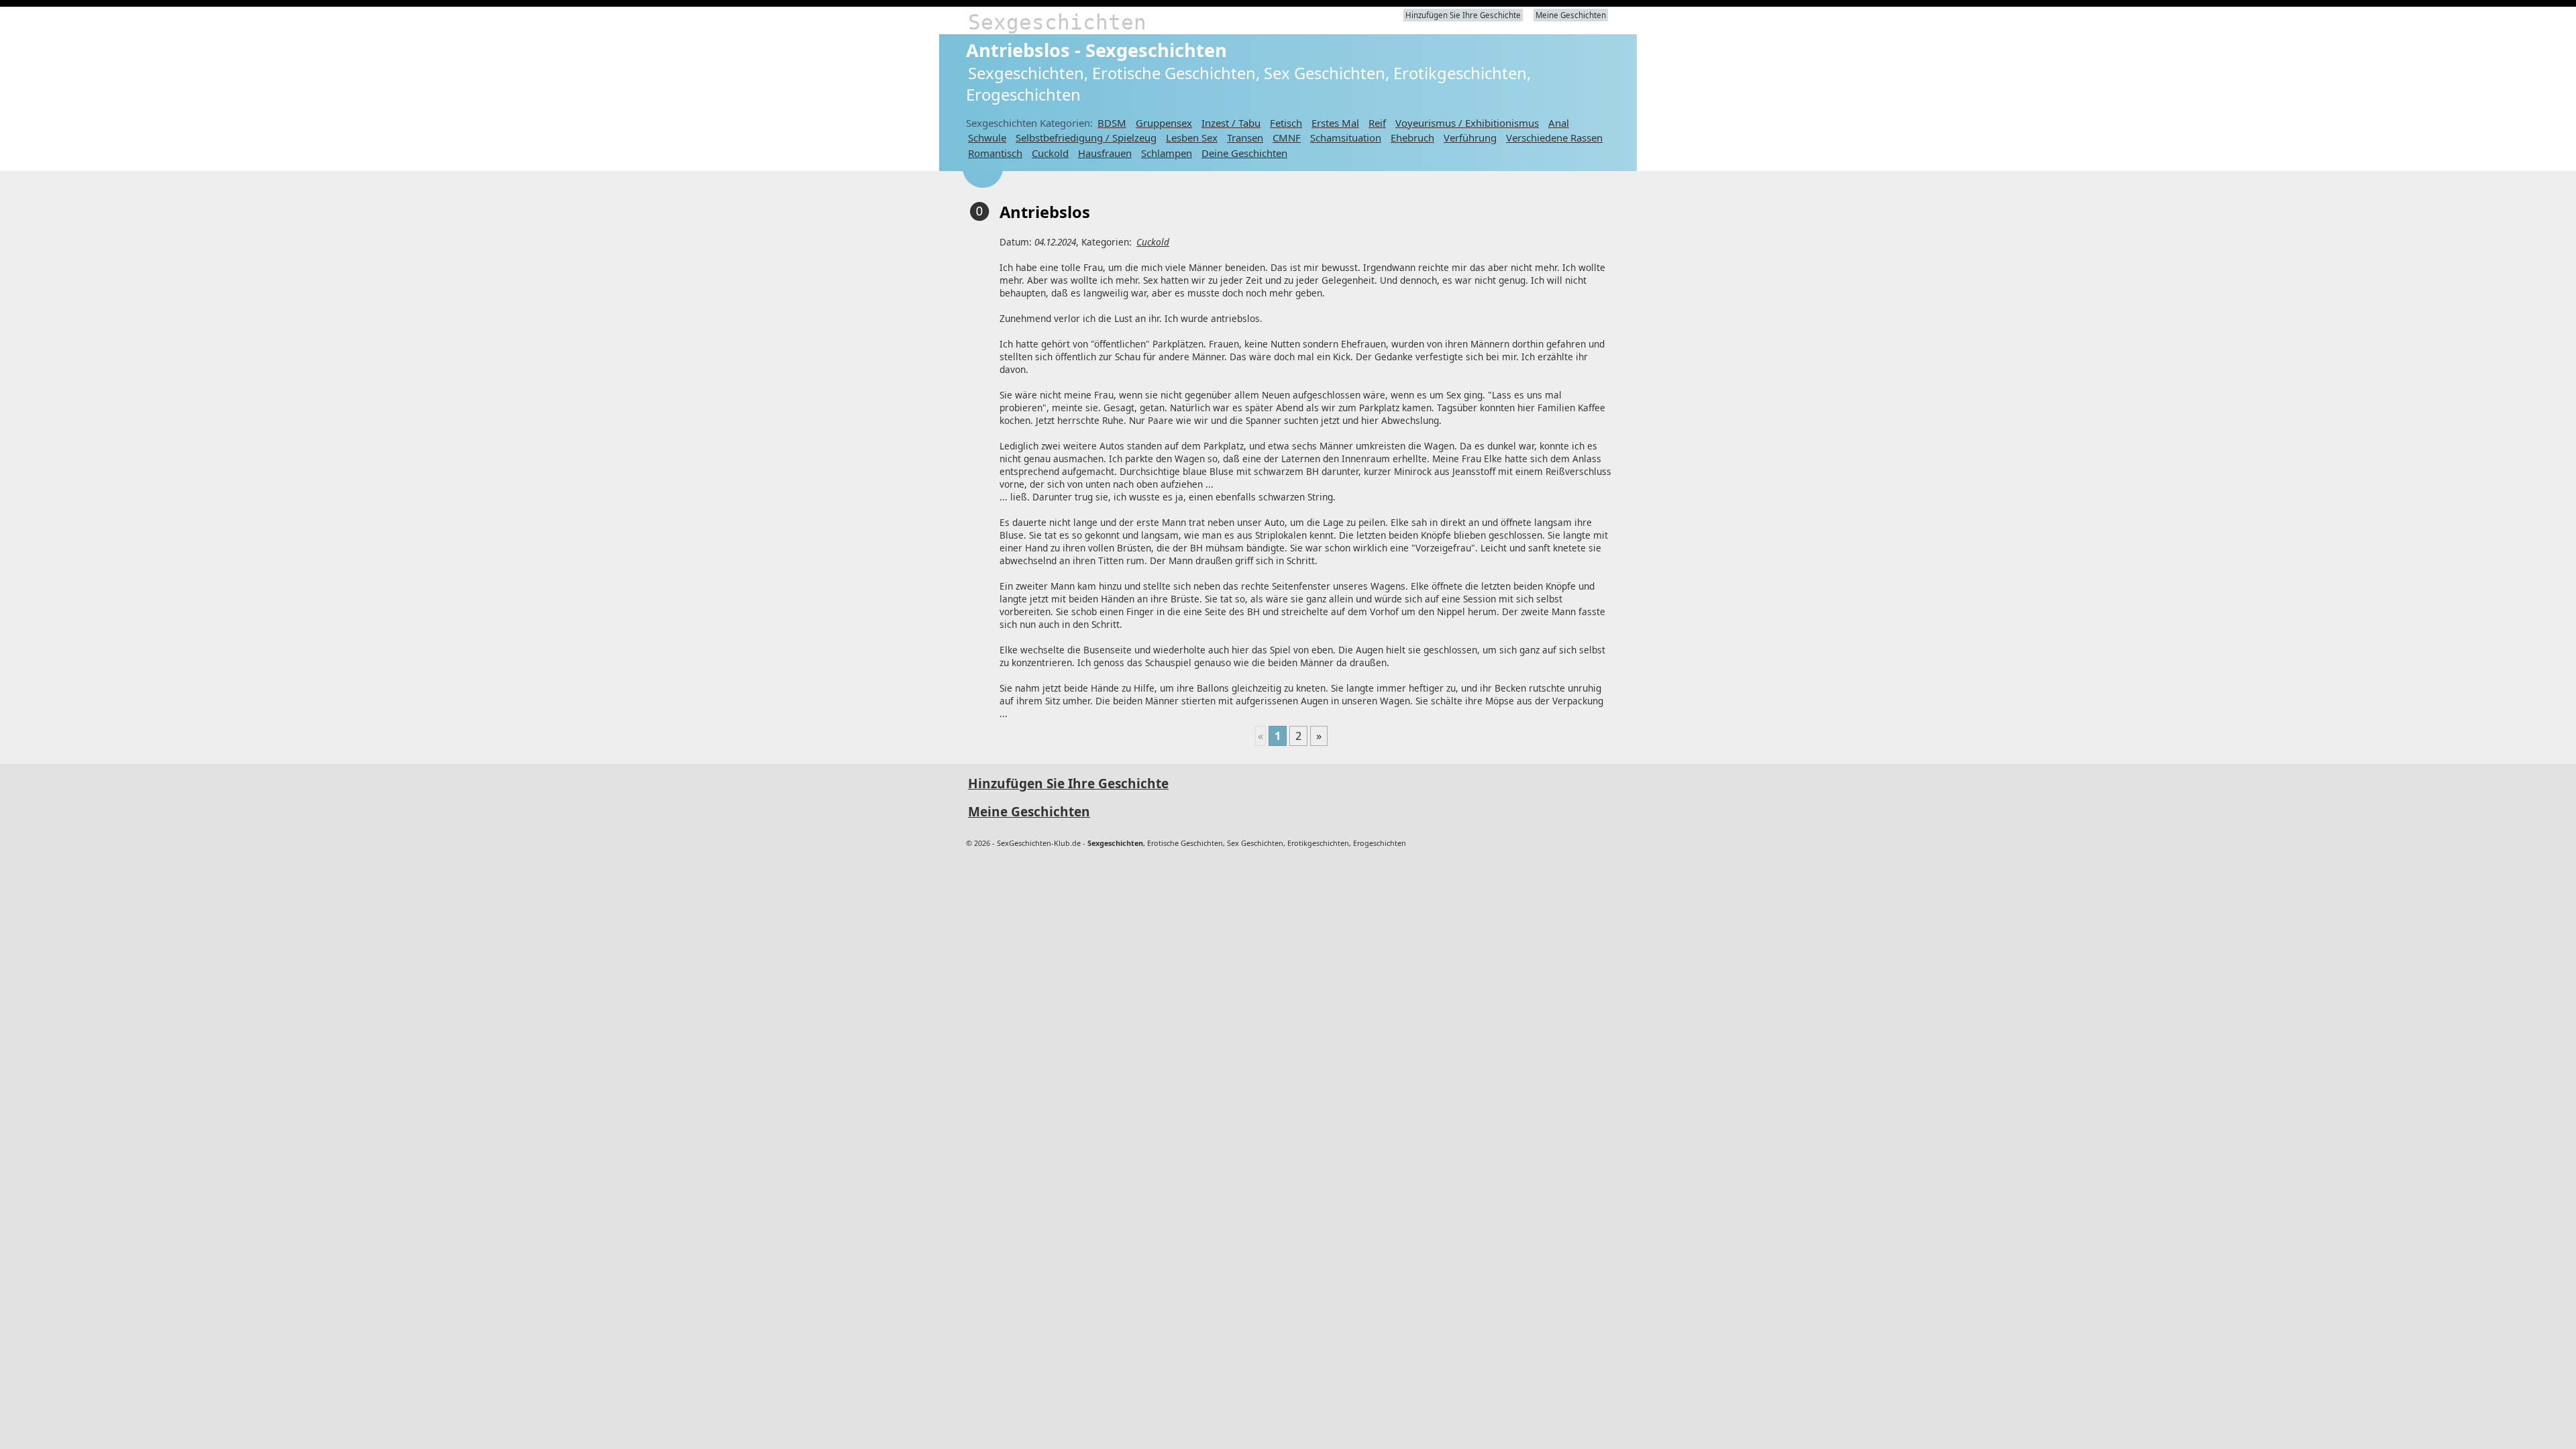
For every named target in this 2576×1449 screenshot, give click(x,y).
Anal (1559, 123)
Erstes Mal (1335, 123)
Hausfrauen (1105, 153)
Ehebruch (1412, 138)
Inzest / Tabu (1231, 123)
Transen (1245, 138)
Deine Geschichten (1244, 153)
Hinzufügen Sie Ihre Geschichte (1463, 15)
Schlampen (1167, 153)
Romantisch (995, 153)
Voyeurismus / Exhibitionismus (1467, 123)
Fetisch (1286, 123)
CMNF (1287, 138)
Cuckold (1050, 153)
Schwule (987, 138)
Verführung (1470, 138)
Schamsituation (1346, 138)
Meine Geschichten (1571, 15)
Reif (1377, 123)
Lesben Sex (1192, 138)
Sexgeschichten (1057, 22)
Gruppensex (1164, 123)
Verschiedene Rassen (1554, 138)
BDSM (1112, 123)
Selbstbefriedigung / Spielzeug (1086, 138)
